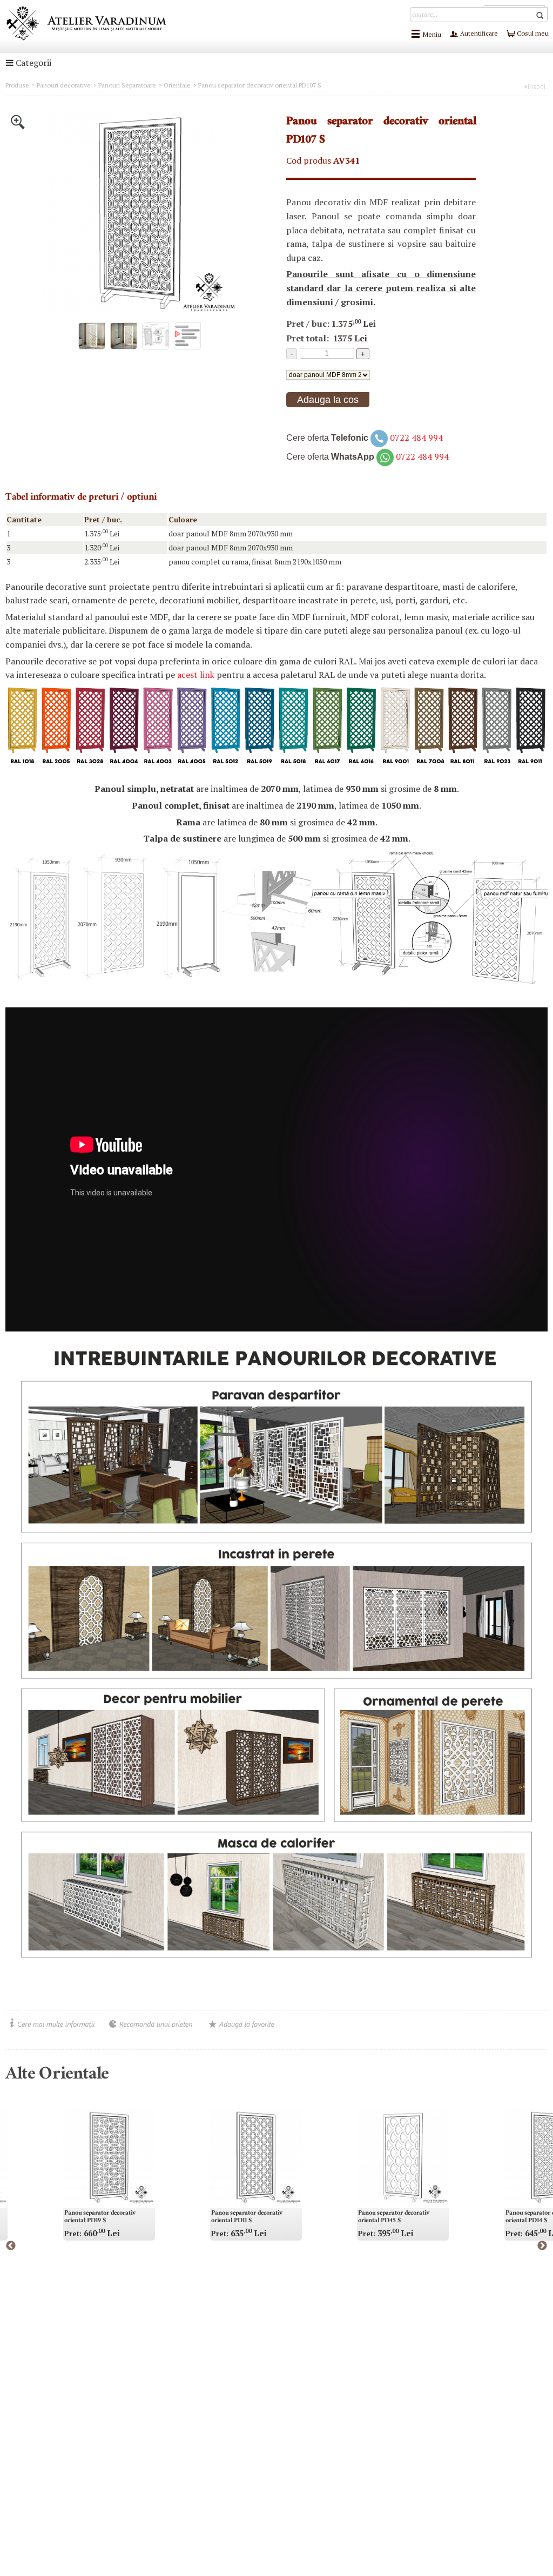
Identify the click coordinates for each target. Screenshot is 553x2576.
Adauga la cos (328, 400)
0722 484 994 (416, 438)
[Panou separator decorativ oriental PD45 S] (403, 2157)
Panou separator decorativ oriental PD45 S (394, 2217)
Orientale (177, 85)
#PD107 (299, 423)
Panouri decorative (64, 85)
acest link (196, 675)
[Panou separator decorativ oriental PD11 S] (256, 2157)
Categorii (32, 63)
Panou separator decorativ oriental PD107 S (260, 85)
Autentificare (478, 33)
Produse (17, 85)
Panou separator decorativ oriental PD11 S (247, 2217)
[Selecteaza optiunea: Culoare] (328, 374)
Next (542, 2246)
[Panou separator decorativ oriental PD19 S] (109, 2157)
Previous (11, 2246)
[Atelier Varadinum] (86, 23)
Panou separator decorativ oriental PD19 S (100, 2217)
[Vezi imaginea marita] (18, 121)
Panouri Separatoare (127, 85)
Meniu (432, 34)
